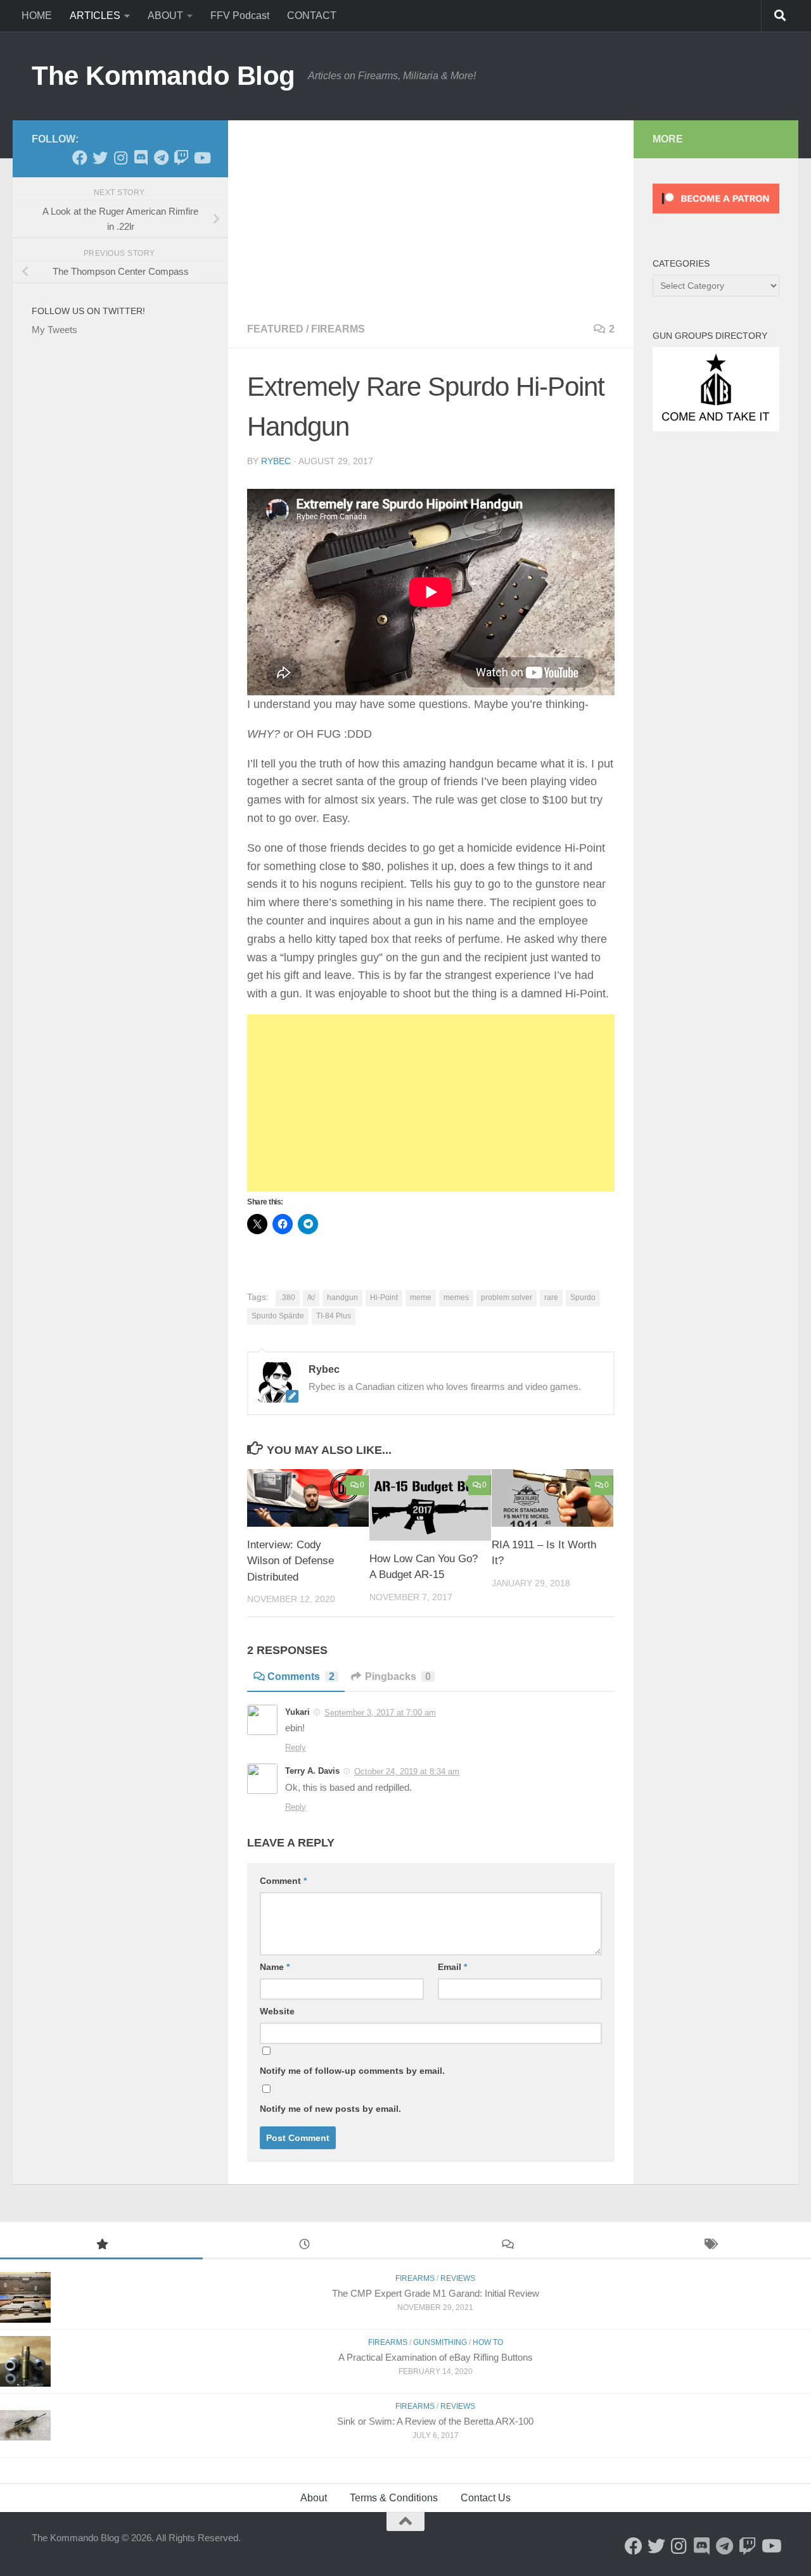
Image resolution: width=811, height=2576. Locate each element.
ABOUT (165, 16)
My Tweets (54, 330)
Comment (283, 1881)
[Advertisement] (431, 215)
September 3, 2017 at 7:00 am (380, 1713)
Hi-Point (384, 1297)
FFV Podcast (240, 16)
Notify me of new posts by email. (330, 2109)
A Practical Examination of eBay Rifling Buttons (436, 2357)
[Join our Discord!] (141, 158)
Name (275, 1967)
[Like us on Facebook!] (80, 158)
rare (551, 1297)
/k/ (311, 1297)
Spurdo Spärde (278, 1316)
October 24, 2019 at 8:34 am (407, 1771)
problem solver (507, 1297)
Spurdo (583, 1297)
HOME (37, 16)
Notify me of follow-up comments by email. (352, 2071)
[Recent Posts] (304, 2246)
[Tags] (710, 2246)
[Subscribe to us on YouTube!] (201, 158)
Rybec (276, 461)
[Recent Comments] (507, 2246)
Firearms (338, 329)
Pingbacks (398, 1676)
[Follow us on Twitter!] (100, 158)
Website (277, 2011)
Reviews (458, 2278)
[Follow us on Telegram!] (161, 158)
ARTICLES (95, 16)
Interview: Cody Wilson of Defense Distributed (291, 1561)
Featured (275, 329)
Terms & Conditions (394, 2498)
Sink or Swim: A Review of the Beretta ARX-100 (435, 2421)
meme (421, 1297)
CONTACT (312, 16)
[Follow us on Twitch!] (181, 158)
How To (488, 2342)
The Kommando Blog (163, 76)
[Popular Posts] (101, 2246)
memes (456, 1297)
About (314, 2498)
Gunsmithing (440, 2342)
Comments (301, 1676)
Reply (296, 1747)
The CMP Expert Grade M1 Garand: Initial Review (436, 2293)
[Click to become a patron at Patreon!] (716, 216)
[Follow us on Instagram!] (120, 158)
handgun (342, 1297)
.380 (288, 1297)
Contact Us (486, 2498)
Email (452, 1967)
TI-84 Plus (334, 1316)
